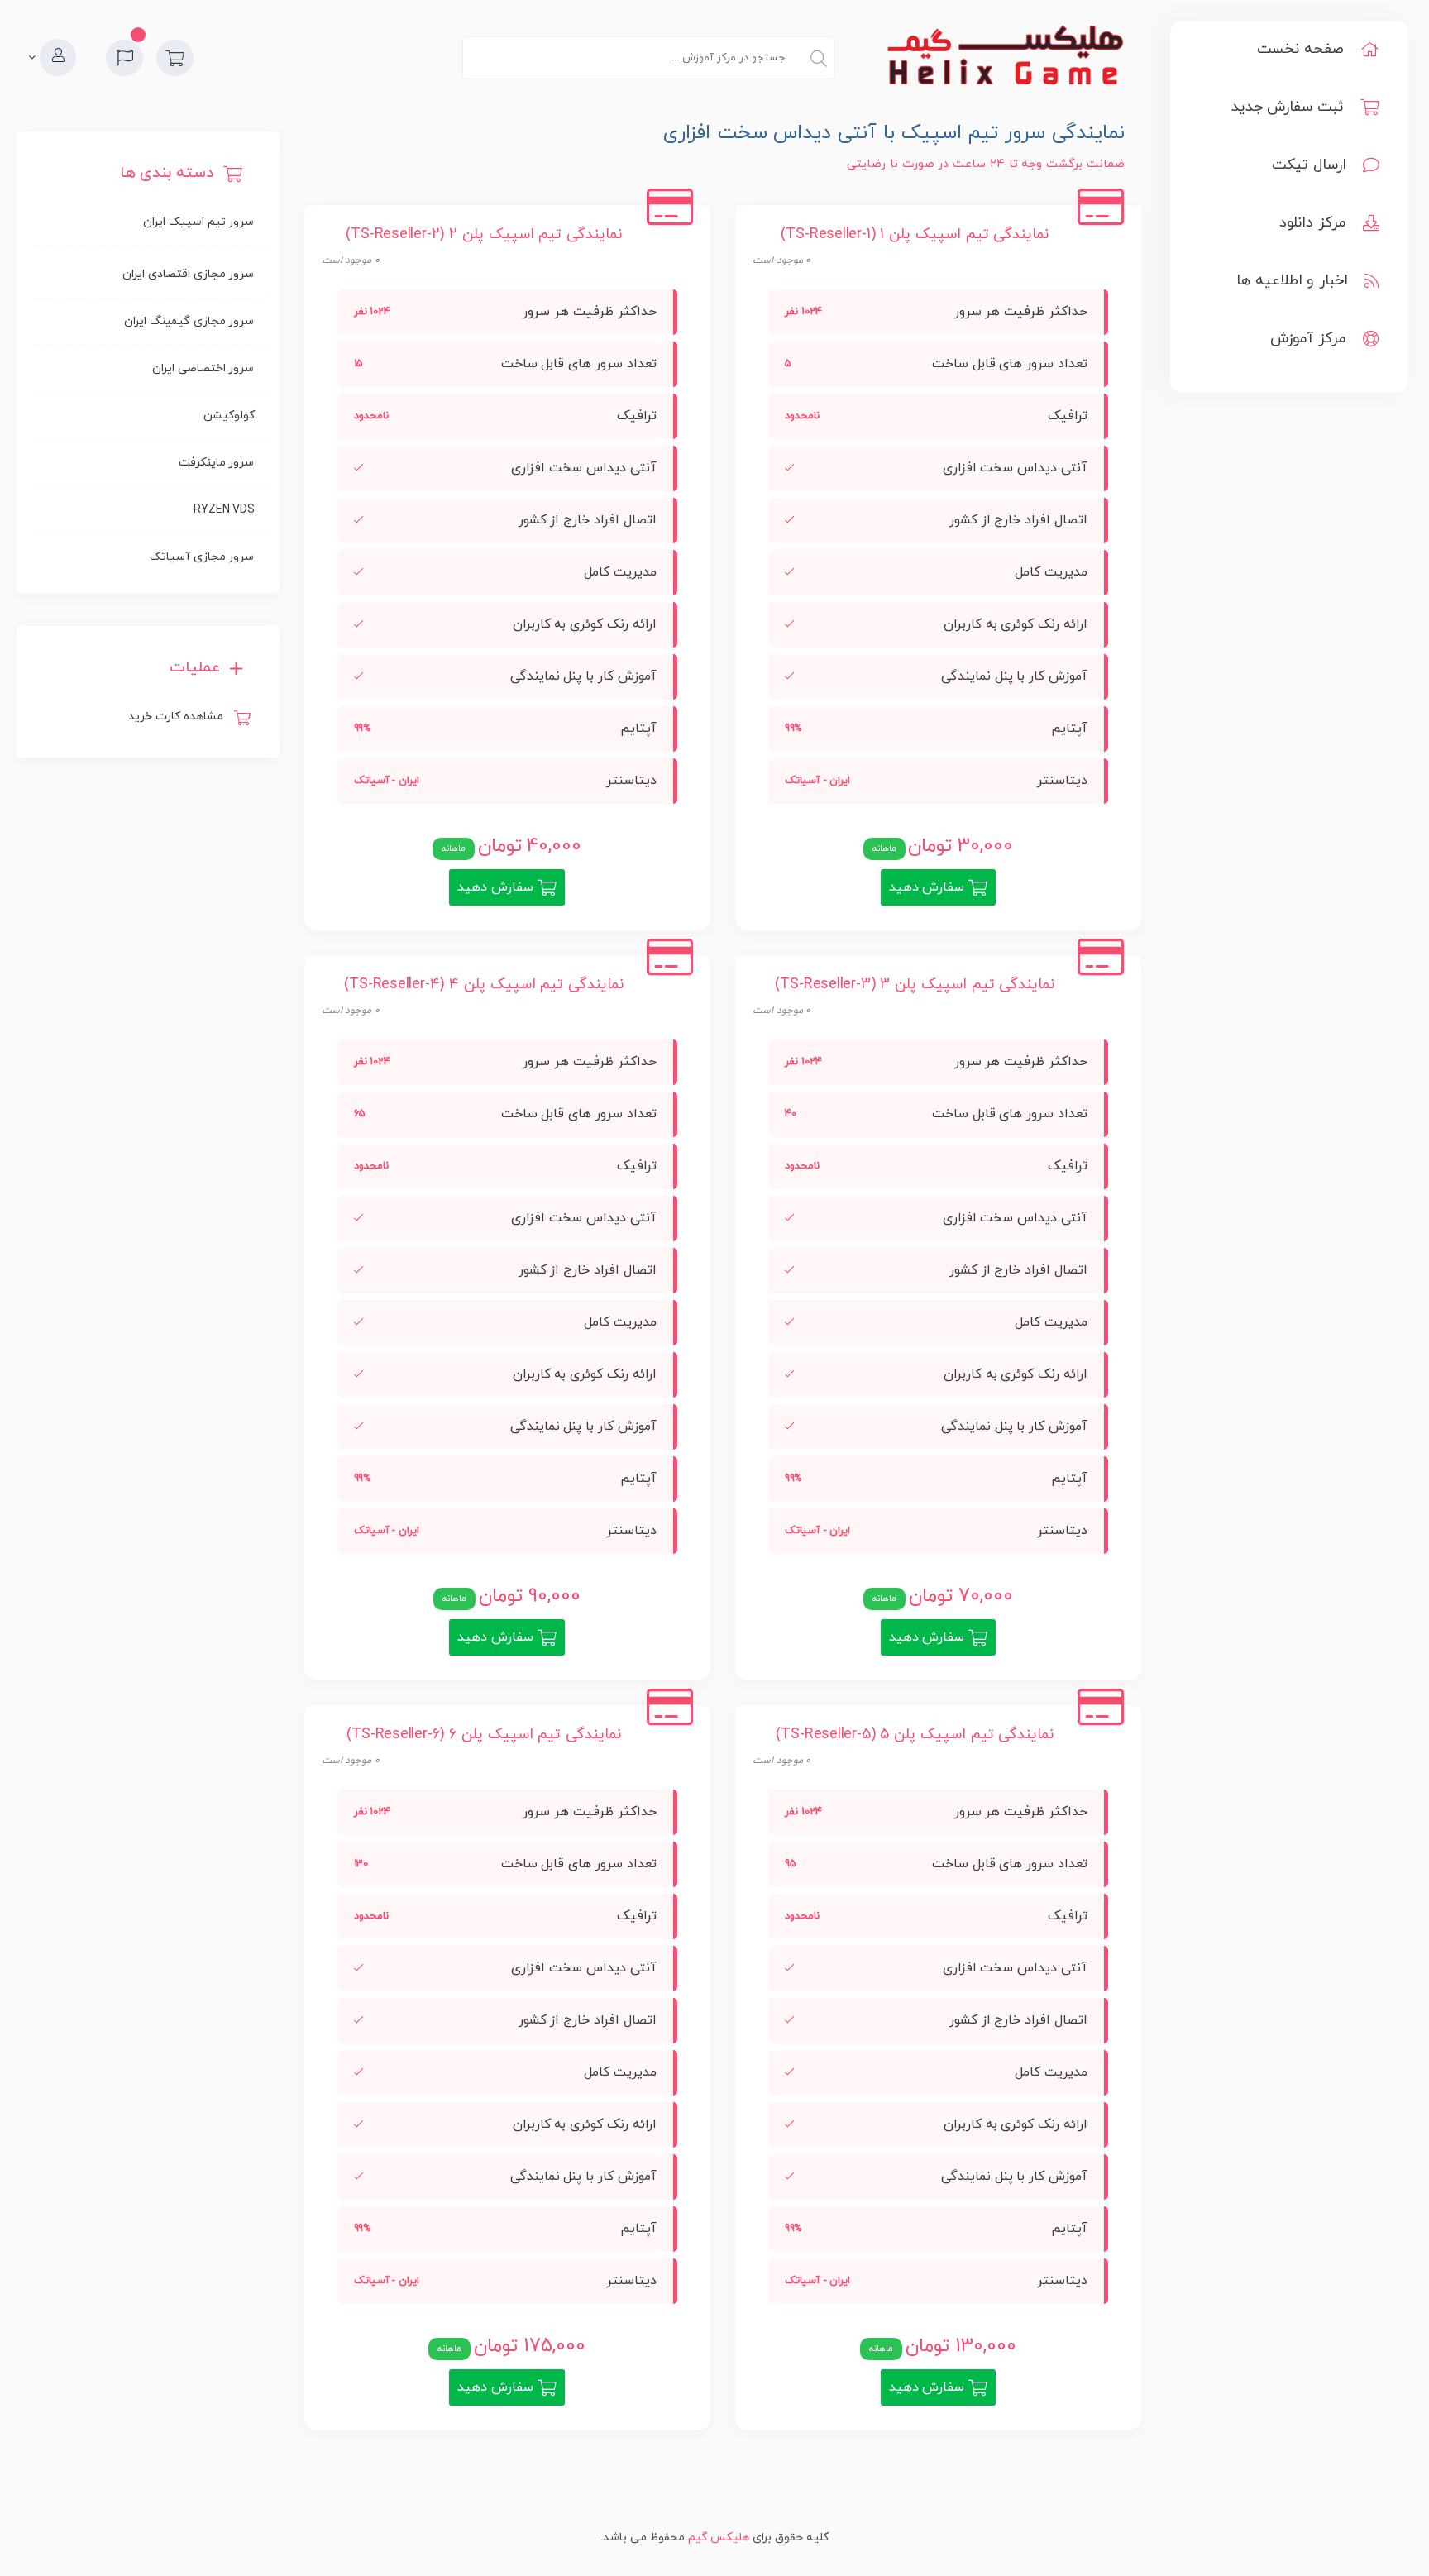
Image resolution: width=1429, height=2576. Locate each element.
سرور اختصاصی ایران (203, 368)
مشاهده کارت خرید (179, 717)
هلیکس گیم (719, 2538)
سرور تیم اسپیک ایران (198, 222)
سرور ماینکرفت (217, 463)
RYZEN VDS (224, 510)
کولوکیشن (229, 416)
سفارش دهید (929, 887)
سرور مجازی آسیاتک (202, 557)
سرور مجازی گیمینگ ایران (189, 321)
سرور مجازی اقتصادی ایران (188, 274)
